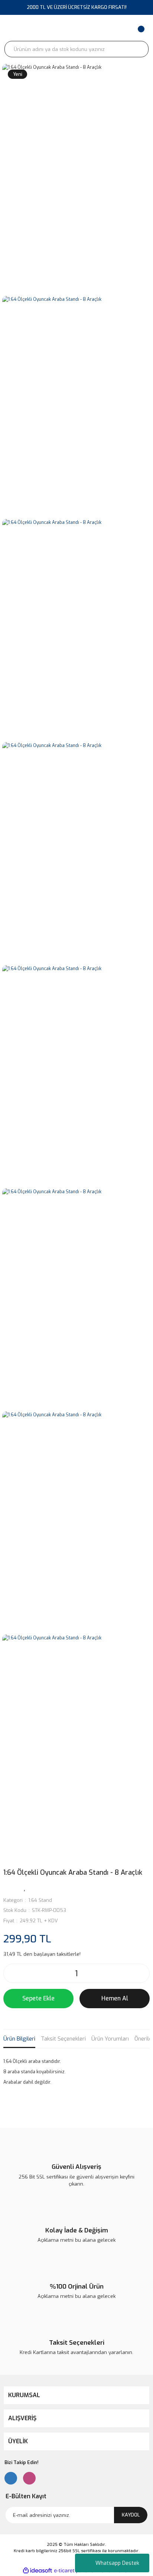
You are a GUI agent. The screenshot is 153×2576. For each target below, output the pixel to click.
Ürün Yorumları (110, 2039)
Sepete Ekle (38, 1998)
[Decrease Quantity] (11, 1973)
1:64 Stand (40, 1900)
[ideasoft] (38, 2571)
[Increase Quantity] (142, 1973)
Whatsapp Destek (117, 2563)
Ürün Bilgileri (19, 2039)
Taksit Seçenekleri (63, 2039)
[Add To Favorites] (25, 1887)
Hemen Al (115, 1998)
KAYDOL (131, 2515)
